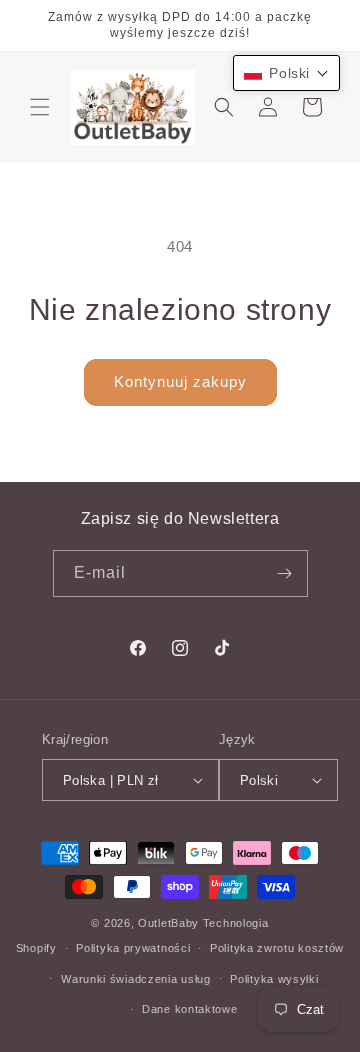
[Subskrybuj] (285, 573)
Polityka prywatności (133, 948)
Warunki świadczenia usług (136, 979)
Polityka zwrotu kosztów (277, 948)
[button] (40, 107)
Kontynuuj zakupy (180, 381)
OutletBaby (168, 923)
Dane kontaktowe (190, 1009)
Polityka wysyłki (274, 979)
